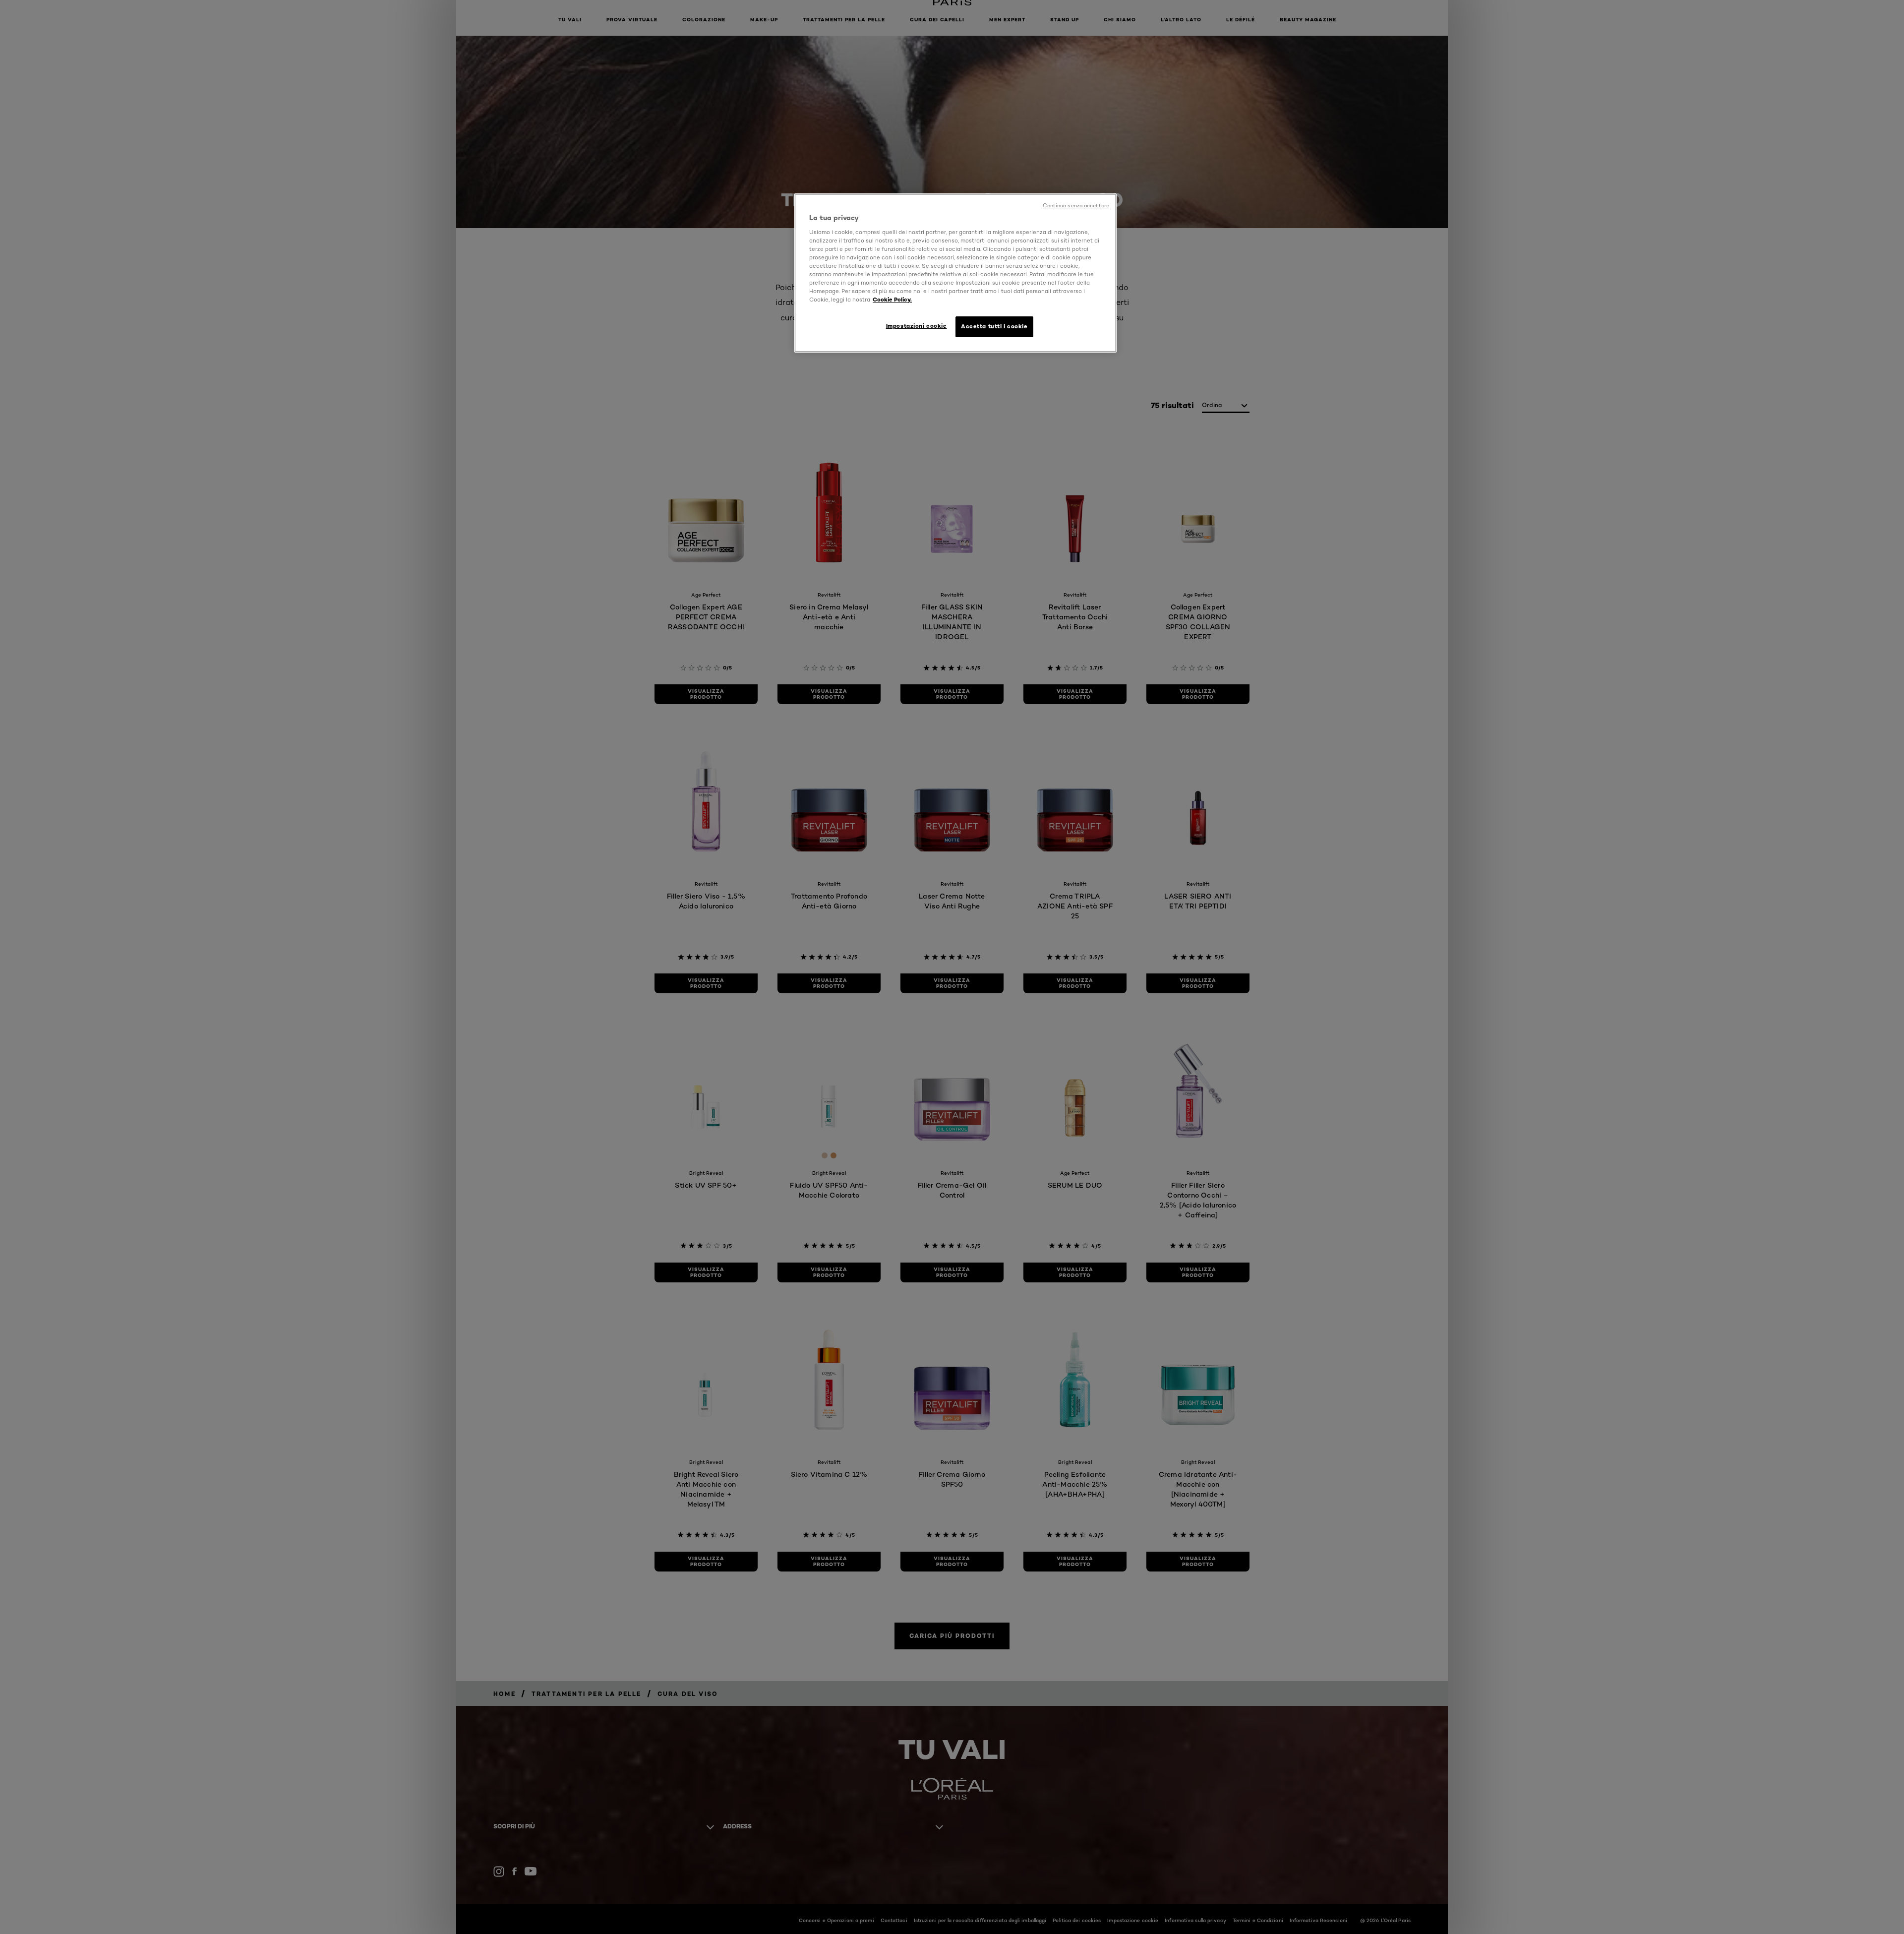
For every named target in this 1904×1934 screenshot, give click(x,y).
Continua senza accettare (1076, 206)
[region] (955, 273)
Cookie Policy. (892, 300)
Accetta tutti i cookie (994, 326)
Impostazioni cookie (917, 326)
